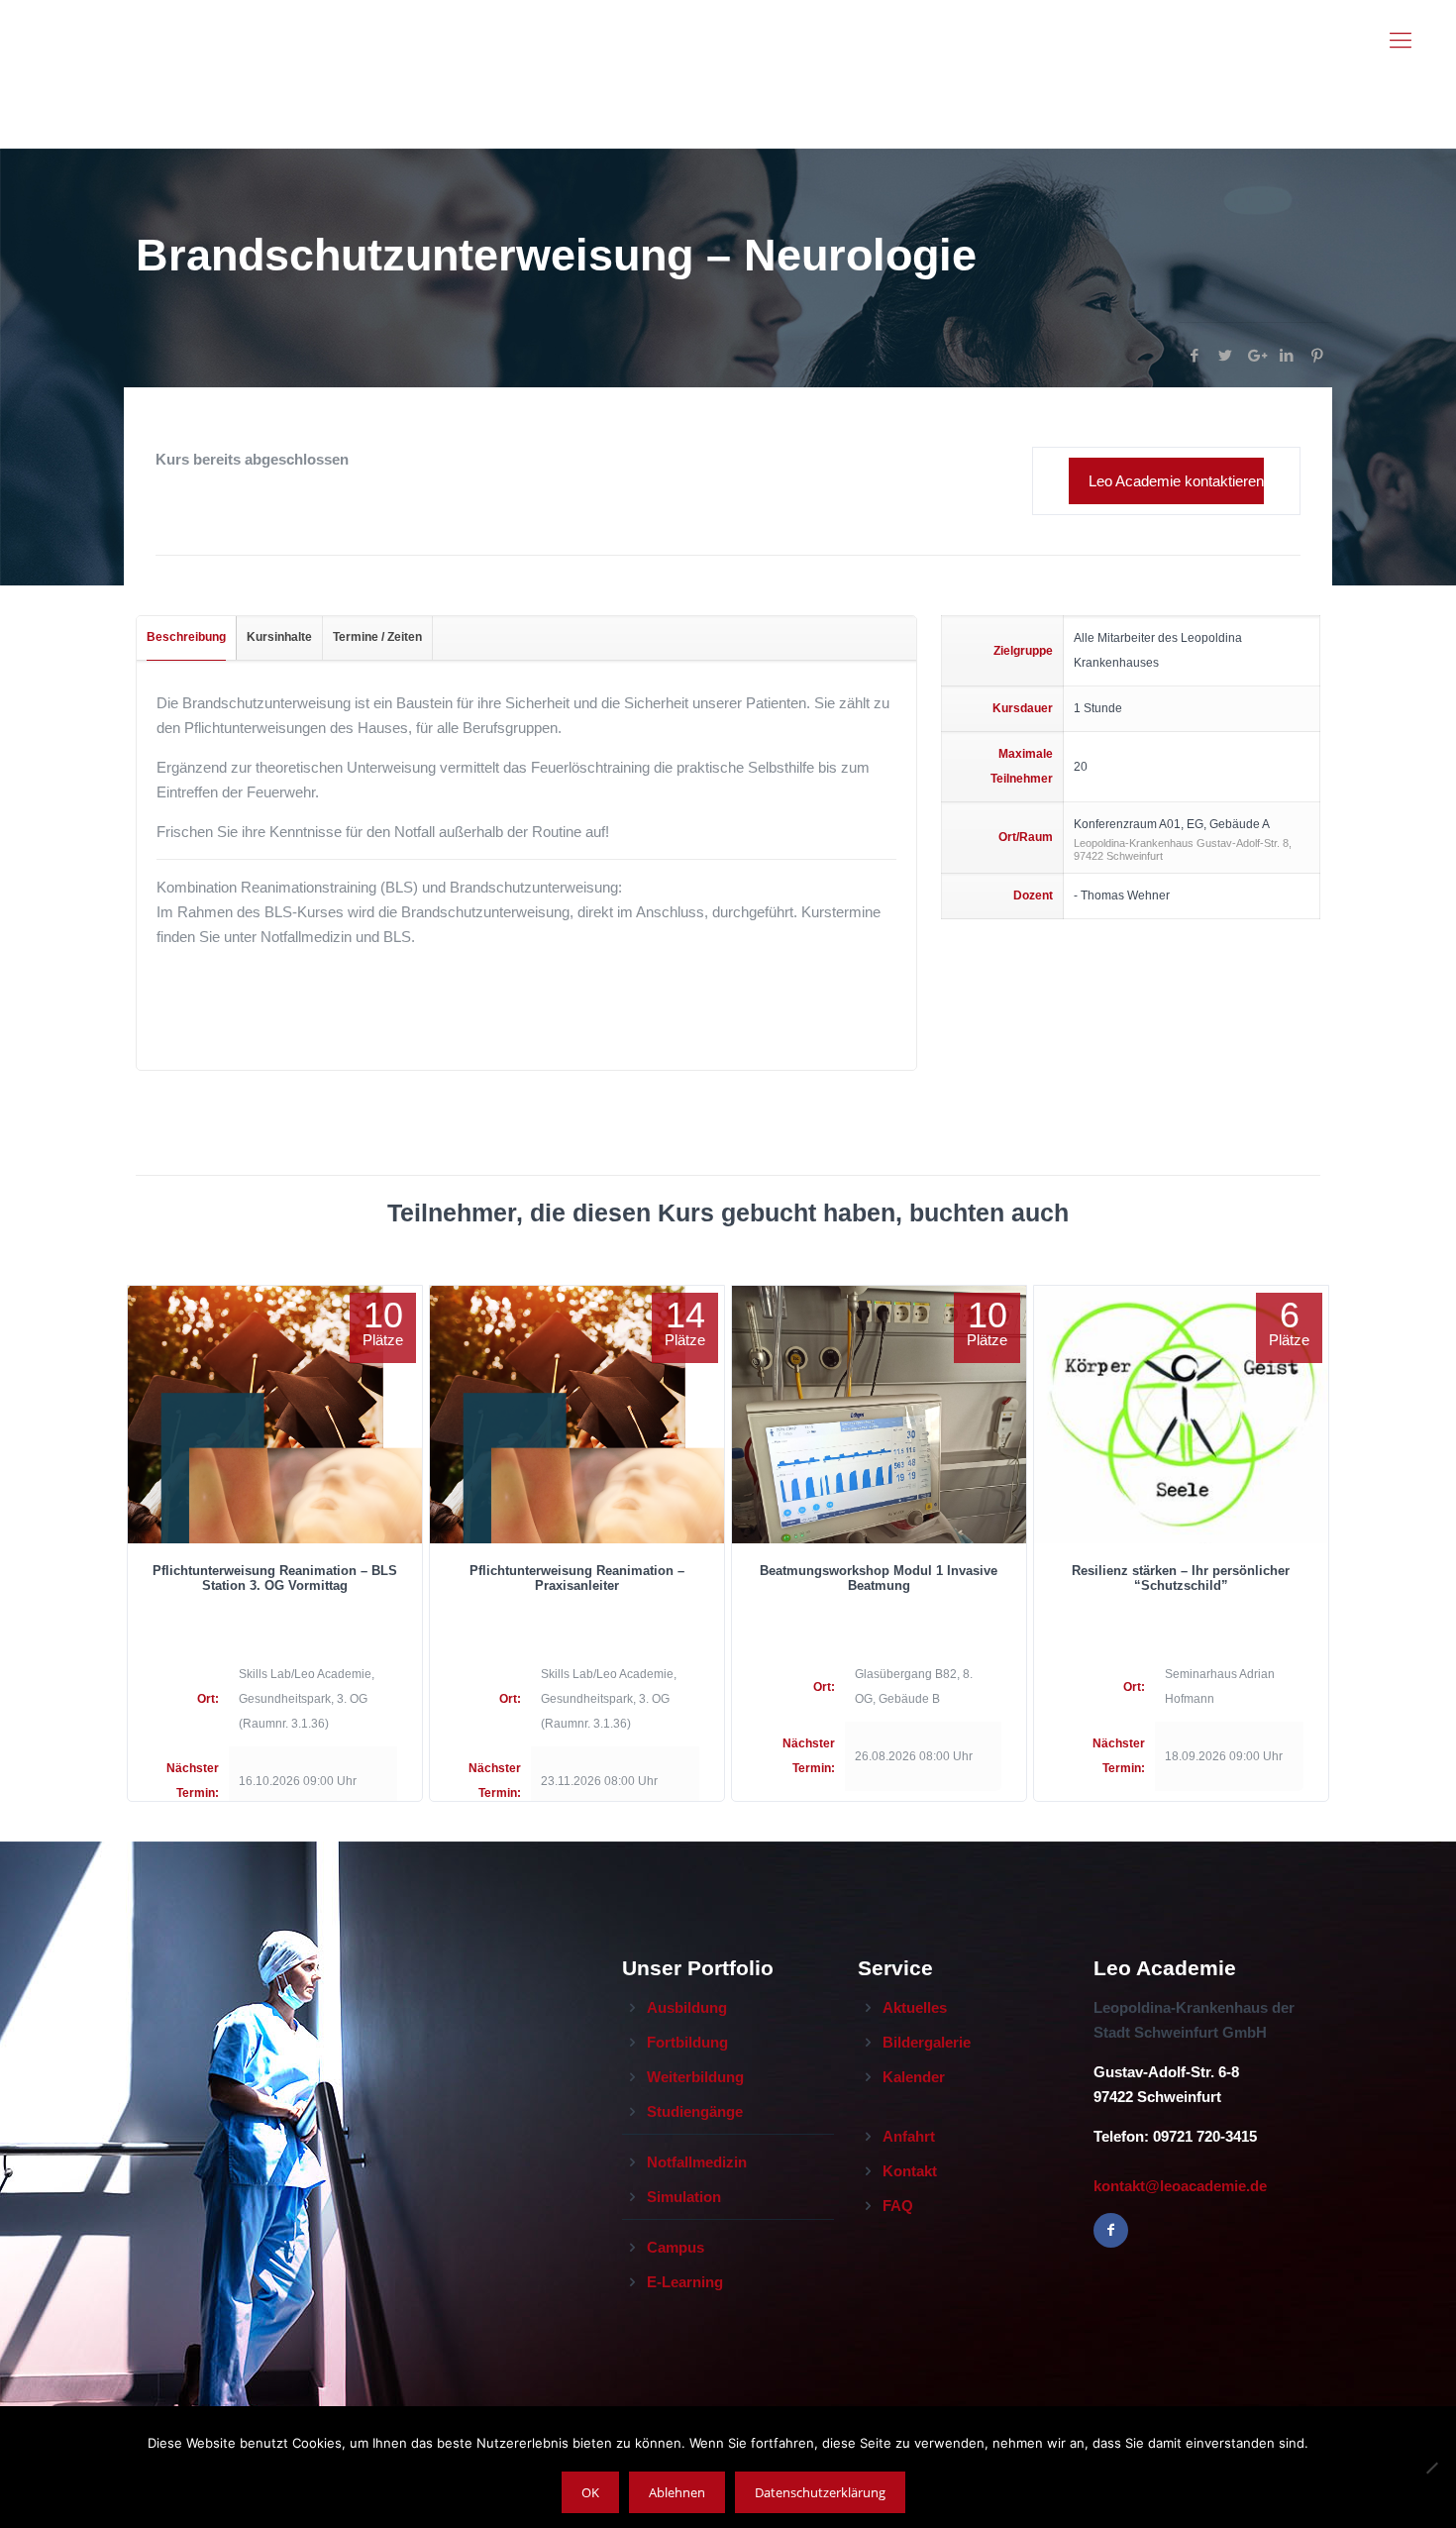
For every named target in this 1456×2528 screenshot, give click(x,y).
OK (590, 2492)
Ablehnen (677, 2492)
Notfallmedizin (697, 2162)
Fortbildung (687, 2042)
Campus (676, 2247)
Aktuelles (915, 2007)
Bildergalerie (927, 2042)
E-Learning (685, 2282)
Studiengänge (695, 2111)
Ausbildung (687, 2007)
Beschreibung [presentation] (186, 637)
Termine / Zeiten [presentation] (377, 637)
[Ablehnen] (1431, 2468)
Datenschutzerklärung (820, 2492)
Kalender (914, 2077)
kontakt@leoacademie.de (1180, 2186)
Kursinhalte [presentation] (279, 637)
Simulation (684, 2197)
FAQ (898, 2206)
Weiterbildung (695, 2077)
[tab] (187, 638)
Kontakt (910, 2171)
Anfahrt (909, 2136)
